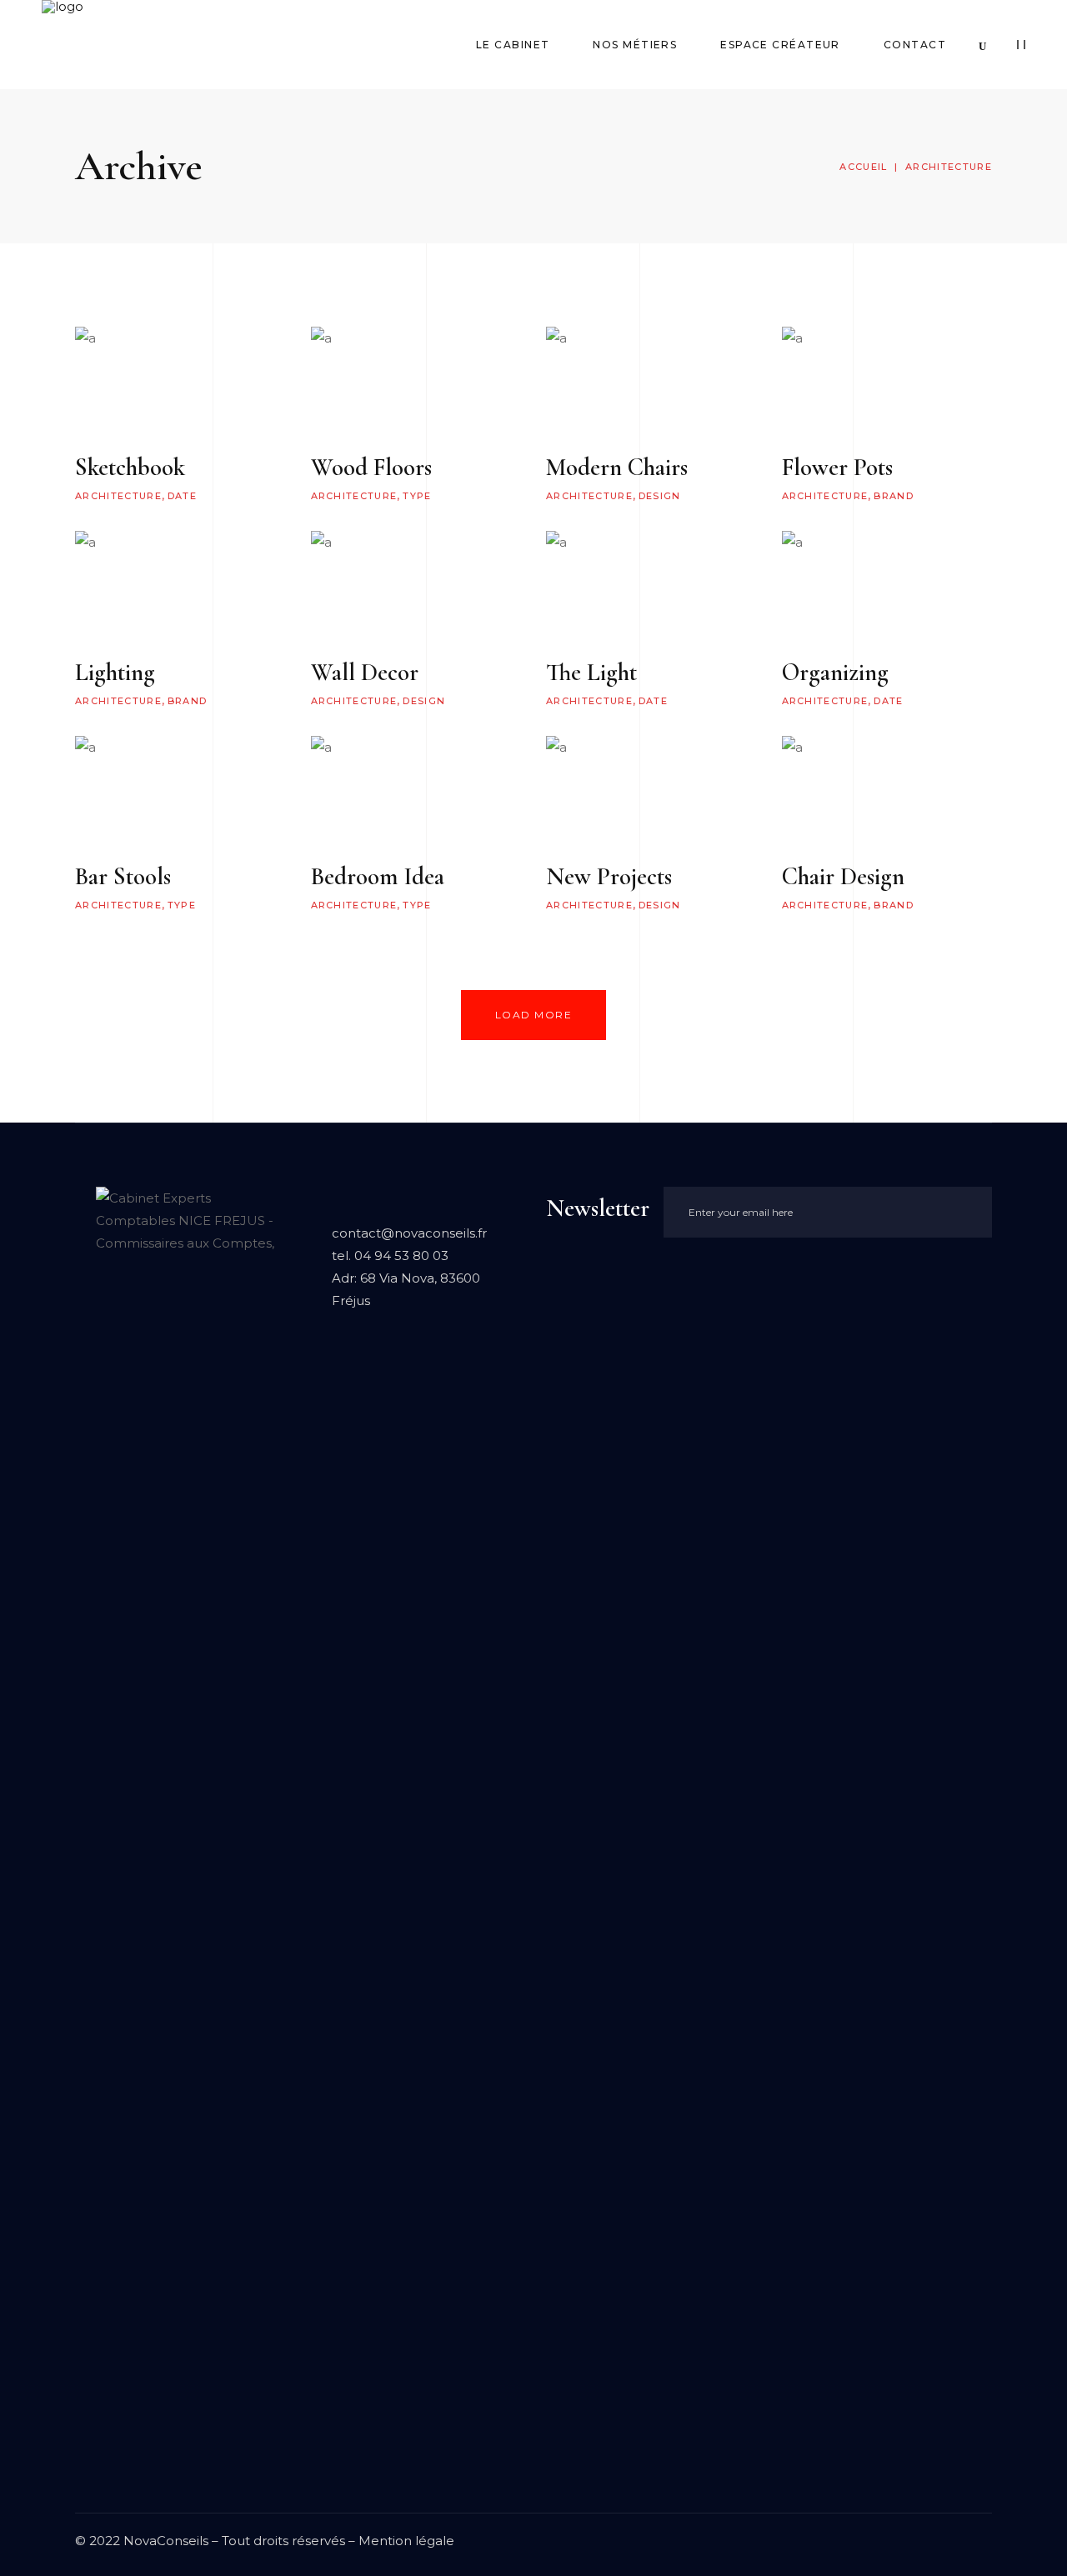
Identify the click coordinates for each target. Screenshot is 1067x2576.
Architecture (118, 496)
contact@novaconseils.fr (409, 1233)
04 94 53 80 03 (401, 1255)
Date (182, 496)
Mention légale (406, 2541)
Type (417, 496)
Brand (894, 496)
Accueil (863, 167)
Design (660, 496)
